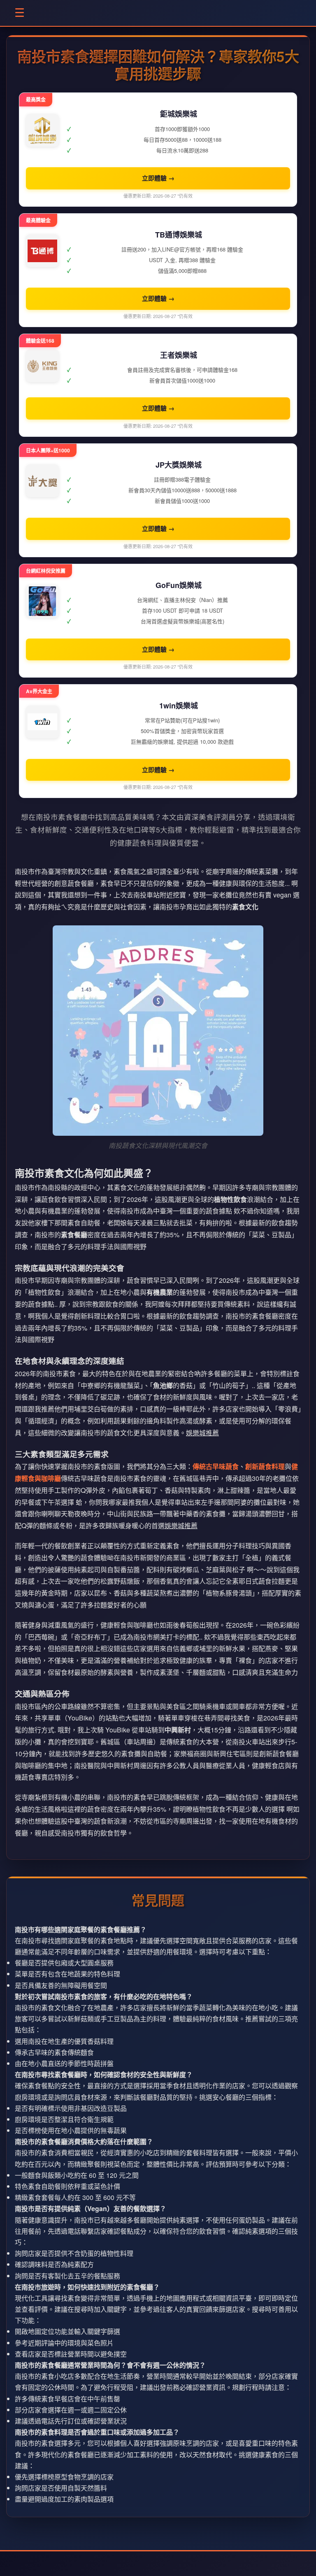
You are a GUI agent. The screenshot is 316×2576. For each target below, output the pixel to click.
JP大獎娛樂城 (179, 465)
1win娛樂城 (179, 706)
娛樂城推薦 (202, 1433)
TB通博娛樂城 (179, 235)
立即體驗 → (158, 178)
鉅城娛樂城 (179, 114)
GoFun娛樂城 (179, 585)
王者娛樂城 (179, 355)
